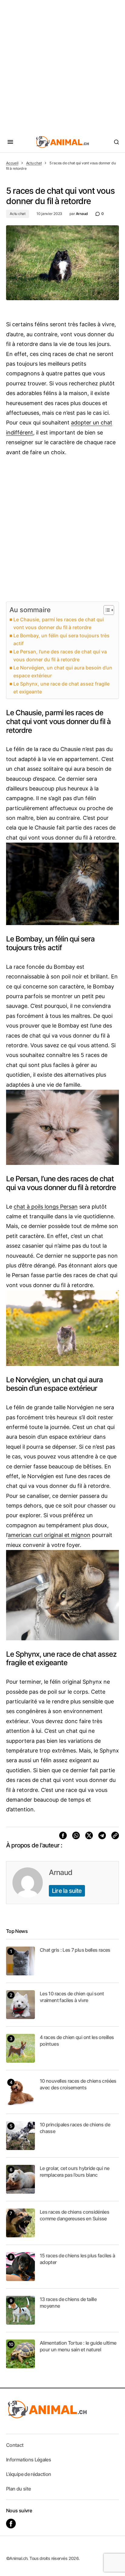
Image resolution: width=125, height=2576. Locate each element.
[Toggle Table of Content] (106, 610)
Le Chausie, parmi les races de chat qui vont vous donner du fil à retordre (59, 623)
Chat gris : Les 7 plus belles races (75, 1950)
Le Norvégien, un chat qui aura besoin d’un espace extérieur (63, 672)
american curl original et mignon (49, 1535)
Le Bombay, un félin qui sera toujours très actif (61, 639)
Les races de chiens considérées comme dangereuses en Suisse (74, 2215)
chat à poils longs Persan (46, 1207)
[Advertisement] (62, 65)
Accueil (12, 163)
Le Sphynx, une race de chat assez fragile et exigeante (61, 688)
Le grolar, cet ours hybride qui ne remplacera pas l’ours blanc (74, 2172)
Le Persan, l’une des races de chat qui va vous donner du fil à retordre (60, 656)
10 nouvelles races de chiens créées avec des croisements (78, 2084)
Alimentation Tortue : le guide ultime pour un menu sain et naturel (78, 2346)
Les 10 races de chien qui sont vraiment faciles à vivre (72, 1997)
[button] (10, 142)
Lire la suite (67, 1891)
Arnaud (61, 1872)
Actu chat (34, 163)
